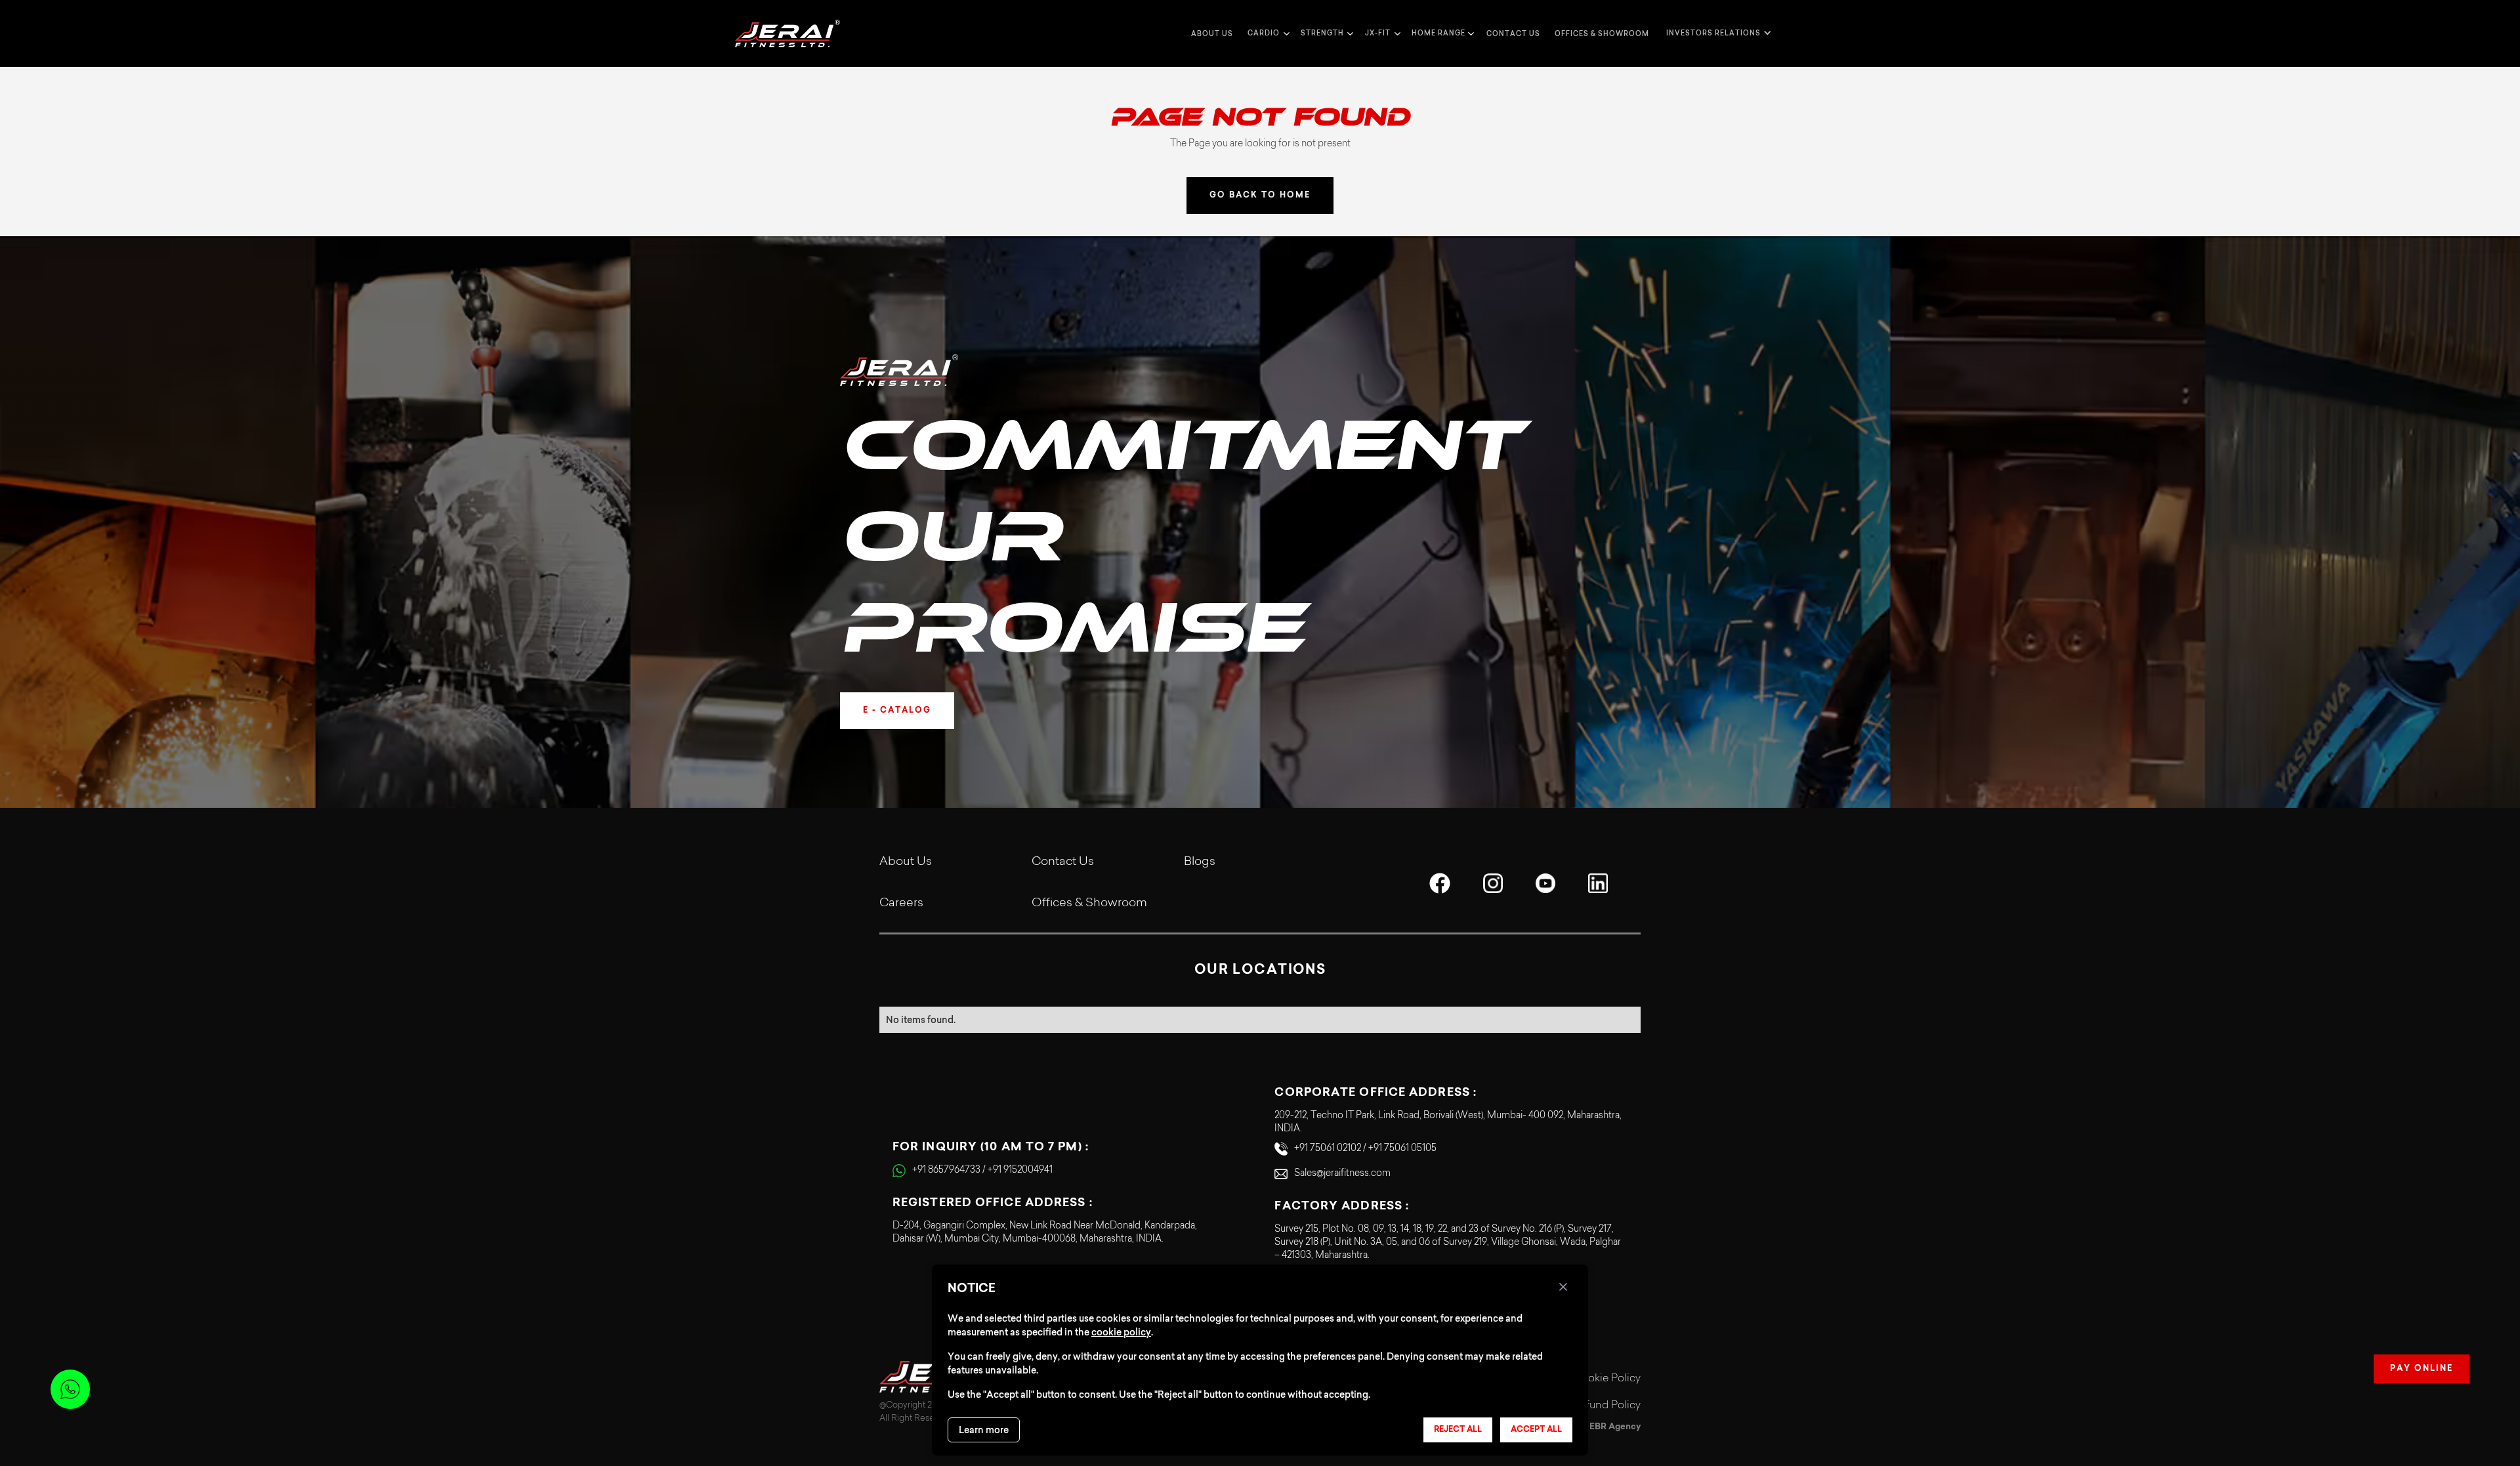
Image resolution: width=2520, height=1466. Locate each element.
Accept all (1536, 1430)
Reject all (1458, 1430)
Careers (901, 904)
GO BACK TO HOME (1260, 196)
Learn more (984, 1430)
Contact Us (1063, 862)
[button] (1267, 33)
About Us (906, 862)
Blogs (1200, 862)
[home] (787, 33)
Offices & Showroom (1602, 34)
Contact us (1513, 34)
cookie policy (1121, 1332)
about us (1212, 34)
